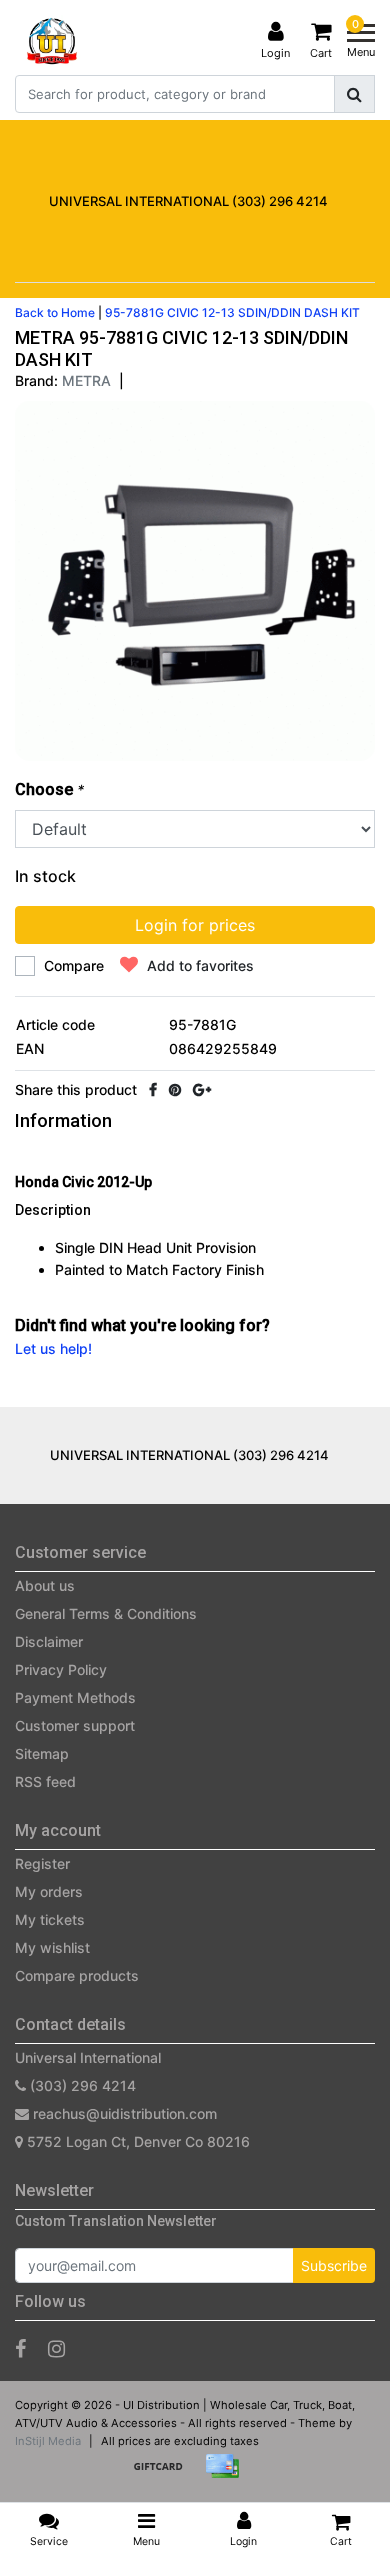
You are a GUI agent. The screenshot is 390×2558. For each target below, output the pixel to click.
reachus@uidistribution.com (125, 2113)
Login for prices (195, 925)
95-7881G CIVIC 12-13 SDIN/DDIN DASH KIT (232, 312)
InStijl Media (48, 2441)
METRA (86, 380)
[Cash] (165, 2475)
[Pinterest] (175, 1089)
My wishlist (52, 1947)
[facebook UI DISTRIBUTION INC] (20, 2349)
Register (42, 1863)
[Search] (354, 94)
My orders (49, 1891)
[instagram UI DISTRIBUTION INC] (56, 2349)
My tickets (50, 1919)
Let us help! (53, 1348)
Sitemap (42, 1753)
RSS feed (45, 1781)
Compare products (77, 1975)
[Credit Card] (227, 2475)
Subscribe (334, 2265)
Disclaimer (49, 1641)
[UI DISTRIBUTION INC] (52, 41)
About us (45, 1585)
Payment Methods (75, 1697)
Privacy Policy (61, 1669)
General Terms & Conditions (106, 1613)
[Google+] (202, 1089)
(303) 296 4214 (81, 2085)
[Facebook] (153, 1089)
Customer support (75, 1725)
